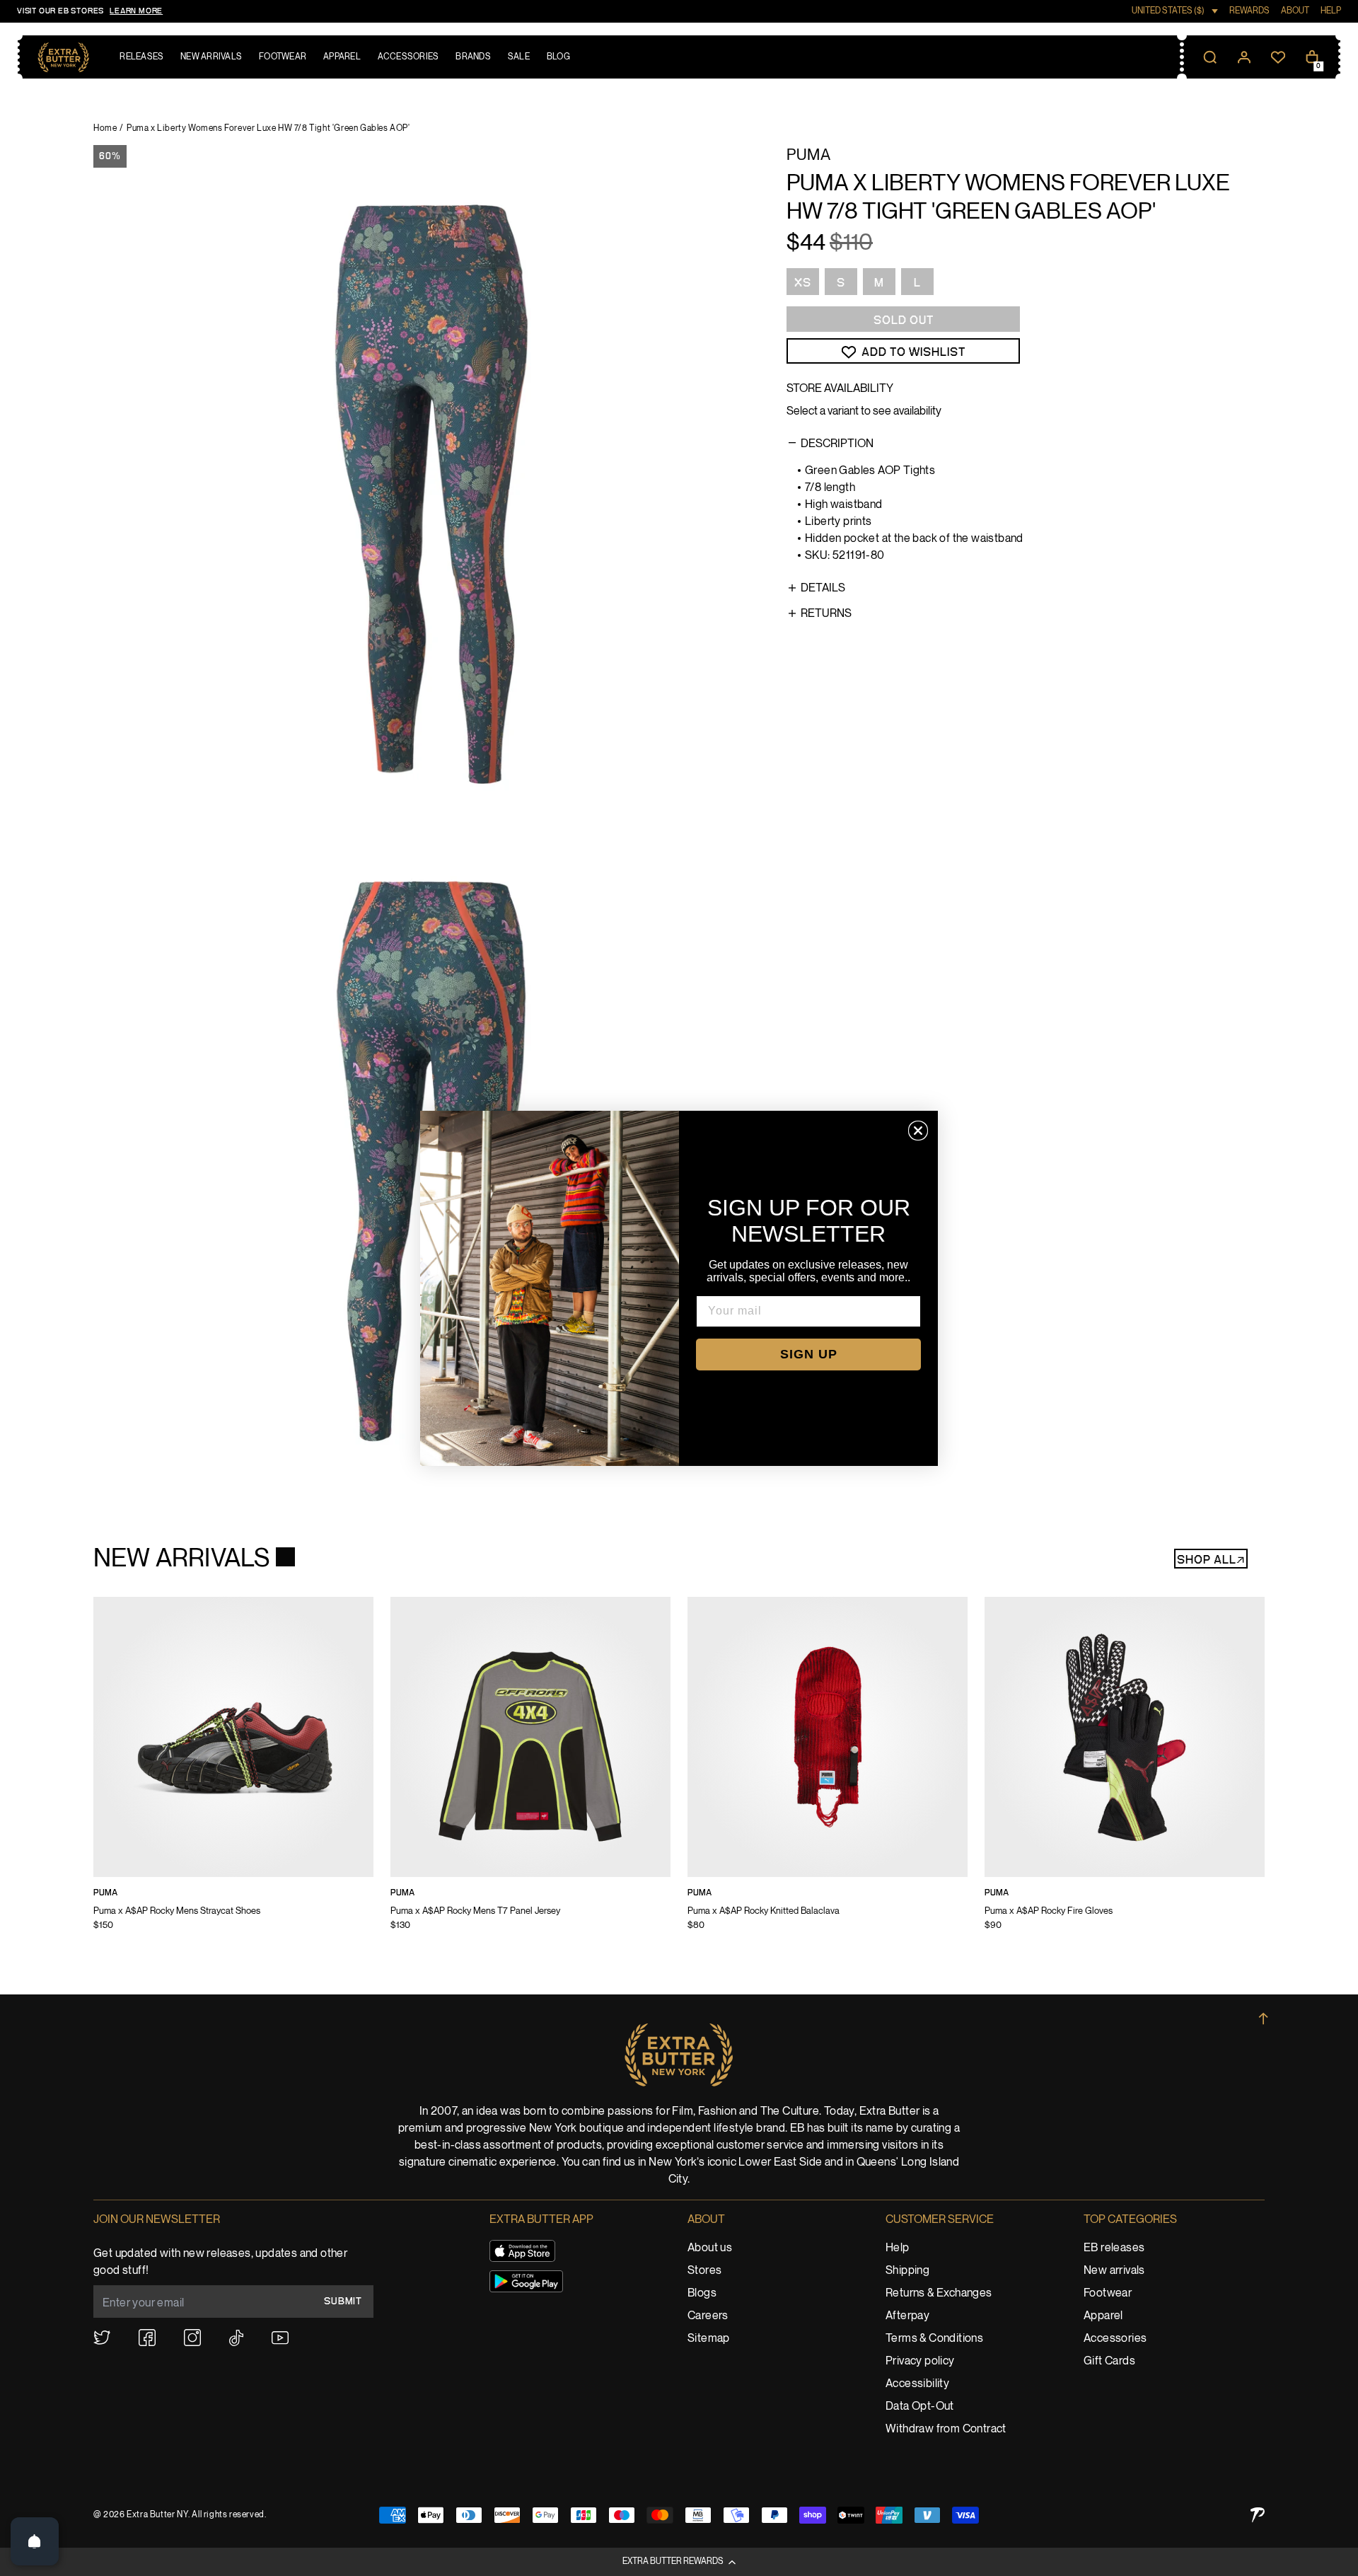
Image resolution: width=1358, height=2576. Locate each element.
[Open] (35, 2541)
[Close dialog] (918, 1131)
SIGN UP (809, 1354)
